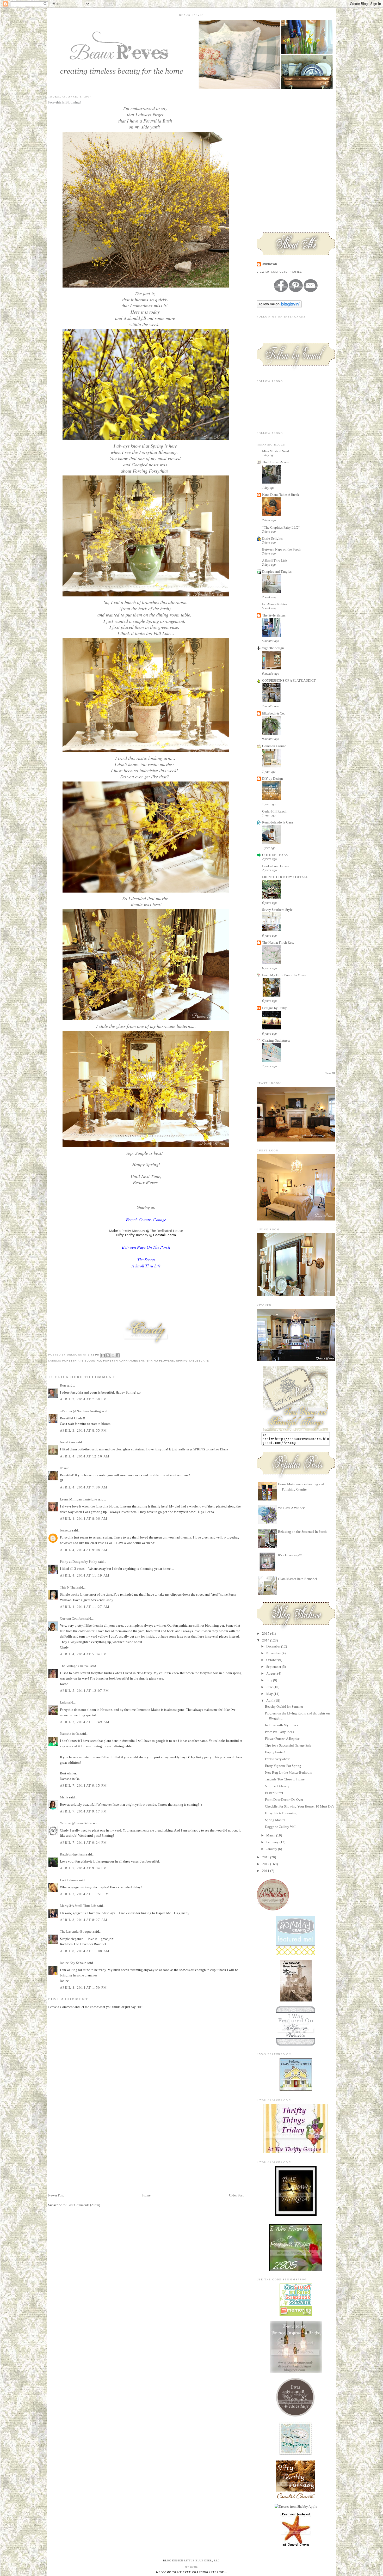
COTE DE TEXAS (275, 855)
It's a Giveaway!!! (290, 1555)
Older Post (236, 2195)
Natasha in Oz (70, 1734)
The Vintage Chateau (75, 1666)
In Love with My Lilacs (282, 1725)
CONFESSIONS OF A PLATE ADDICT (289, 680)
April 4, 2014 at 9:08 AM (84, 1550)
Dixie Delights (272, 538)
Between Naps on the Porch (281, 549)
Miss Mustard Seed (276, 451)
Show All (330, 1073)
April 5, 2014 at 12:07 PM (85, 1691)
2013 (266, 1857)
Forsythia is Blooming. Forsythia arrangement (103, 1361)
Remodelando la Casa (277, 822)
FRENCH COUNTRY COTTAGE (285, 877)
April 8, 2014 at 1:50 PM (83, 1988)
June (270, 1687)
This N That (68, 1587)
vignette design (273, 648)
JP (62, 1468)
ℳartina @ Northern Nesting (80, 1411)
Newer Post (56, 2195)
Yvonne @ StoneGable (76, 1823)
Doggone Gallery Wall (281, 1827)
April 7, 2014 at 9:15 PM (83, 1786)
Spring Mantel (275, 1820)
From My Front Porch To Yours (284, 975)
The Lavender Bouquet (76, 1931)
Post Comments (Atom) (84, 2205)
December (274, 1646)
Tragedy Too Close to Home (285, 1779)
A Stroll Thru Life (274, 561)
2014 (266, 1640)
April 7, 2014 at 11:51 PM (85, 1894)
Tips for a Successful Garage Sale (288, 1745)
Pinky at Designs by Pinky (79, 1562)
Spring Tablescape (193, 1361)
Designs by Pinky (274, 1008)
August (272, 1673)
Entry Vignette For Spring (283, 1766)
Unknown (270, 264)
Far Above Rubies (275, 604)
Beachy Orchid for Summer (284, 1707)
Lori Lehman (69, 1880)
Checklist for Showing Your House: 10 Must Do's (299, 1806)
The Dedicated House (166, 1231)
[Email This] (103, 1355)
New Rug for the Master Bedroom (289, 1772)
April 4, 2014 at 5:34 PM (83, 1654)
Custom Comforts (72, 1618)
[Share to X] (113, 1355)
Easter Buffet (274, 1793)
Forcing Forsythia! (150, 471)
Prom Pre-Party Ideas (279, 1732)
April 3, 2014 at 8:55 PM (83, 1430)
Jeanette (66, 1530)
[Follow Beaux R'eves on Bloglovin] (279, 307)
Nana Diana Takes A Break (281, 495)
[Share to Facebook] (118, 1355)
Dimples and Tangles (277, 572)
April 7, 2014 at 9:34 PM (83, 1868)
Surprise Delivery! (278, 1786)
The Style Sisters (274, 615)
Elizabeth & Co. (273, 713)
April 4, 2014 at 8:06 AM (84, 1519)
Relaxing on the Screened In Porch (302, 1532)
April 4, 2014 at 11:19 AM (85, 1575)
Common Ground (274, 746)
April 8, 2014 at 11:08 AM (85, 1951)
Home (146, 2195)
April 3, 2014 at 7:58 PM (83, 1399)
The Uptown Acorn (275, 462)
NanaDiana (68, 1442)
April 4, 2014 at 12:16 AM (85, 1456)
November (274, 1653)
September (274, 1667)
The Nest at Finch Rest (278, 942)
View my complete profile (279, 272)
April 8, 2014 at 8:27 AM (84, 1920)
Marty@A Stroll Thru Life (78, 1906)
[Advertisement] (87, 2156)
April (270, 1701)
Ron (63, 1385)
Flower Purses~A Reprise (282, 1739)
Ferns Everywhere (277, 1759)
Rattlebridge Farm (73, 1854)
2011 (266, 1871)
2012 (266, 1864)
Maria (64, 1797)
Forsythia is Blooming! (281, 1813)
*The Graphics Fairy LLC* (281, 527)
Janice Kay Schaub (73, 1963)
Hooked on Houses (275, 866)
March (271, 1835)
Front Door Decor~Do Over (284, 1800)
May (270, 1694)
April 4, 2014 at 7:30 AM (84, 1487)
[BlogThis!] (108, 1355)
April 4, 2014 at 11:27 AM (85, 1607)
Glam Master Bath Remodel (298, 1579)
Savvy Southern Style (277, 910)
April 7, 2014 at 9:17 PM (83, 1811)
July (270, 1680)
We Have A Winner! (292, 1508)
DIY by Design (273, 779)
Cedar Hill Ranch (274, 811)
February (273, 1842)
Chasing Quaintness (276, 1040)
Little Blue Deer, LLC (202, 2560)
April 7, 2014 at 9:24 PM (83, 1843)
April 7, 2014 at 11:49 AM (85, 1722)
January (272, 1849)
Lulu (63, 1702)
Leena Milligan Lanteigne (78, 1499)
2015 (266, 1634)
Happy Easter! (275, 1752)
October (272, 1660)
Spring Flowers (160, 1361)
